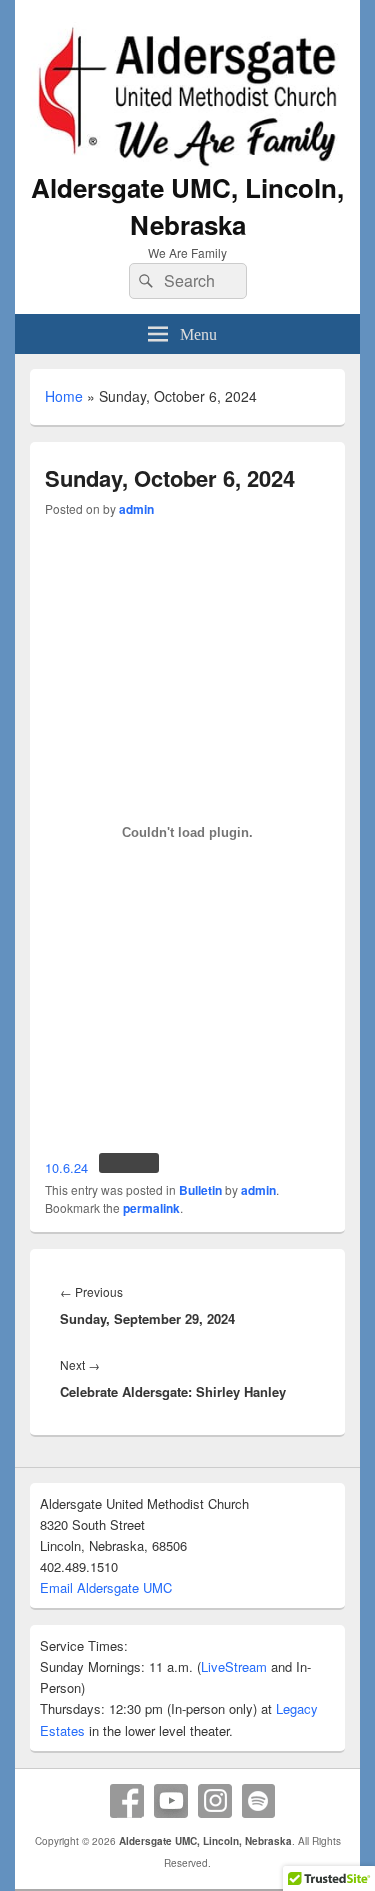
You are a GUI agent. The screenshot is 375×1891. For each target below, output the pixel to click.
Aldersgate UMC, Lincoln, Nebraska (187, 206)
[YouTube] (171, 1801)
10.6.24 (66, 1167)
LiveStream (234, 1666)
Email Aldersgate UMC (106, 1587)
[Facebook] (127, 1801)
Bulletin (200, 1190)
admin (136, 509)
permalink (151, 1208)
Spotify (259, 1801)
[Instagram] (215, 1801)
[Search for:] (188, 280)
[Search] (144, 281)
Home (64, 396)
